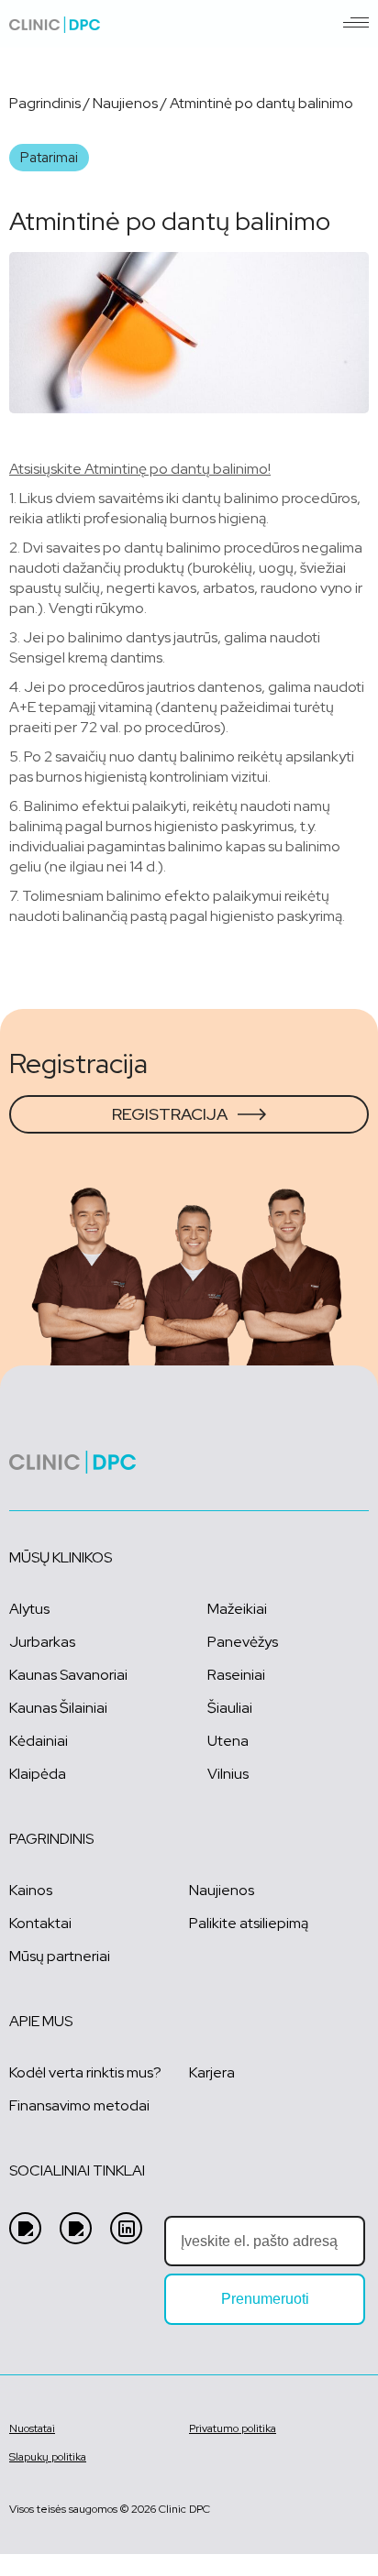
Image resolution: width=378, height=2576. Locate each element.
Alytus (29, 1609)
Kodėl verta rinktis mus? (85, 2072)
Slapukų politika (48, 2457)
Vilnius (228, 1774)
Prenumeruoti (265, 2299)
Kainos (31, 1890)
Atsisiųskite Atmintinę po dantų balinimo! (140, 469)
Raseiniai (236, 1675)
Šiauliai (230, 1708)
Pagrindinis (45, 103)
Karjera (212, 2072)
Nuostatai (32, 2428)
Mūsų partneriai (60, 1956)
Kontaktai (40, 1923)
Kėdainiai (39, 1741)
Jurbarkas (42, 1642)
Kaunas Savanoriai (68, 1675)
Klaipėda (38, 1774)
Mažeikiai (237, 1609)
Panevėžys (243, 1642)
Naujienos (125, 103)
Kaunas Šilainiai (58, 1708)
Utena (228, 1741)
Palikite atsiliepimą (249, 1923)
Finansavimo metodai (79, 2105)
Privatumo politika (233, 2428)
